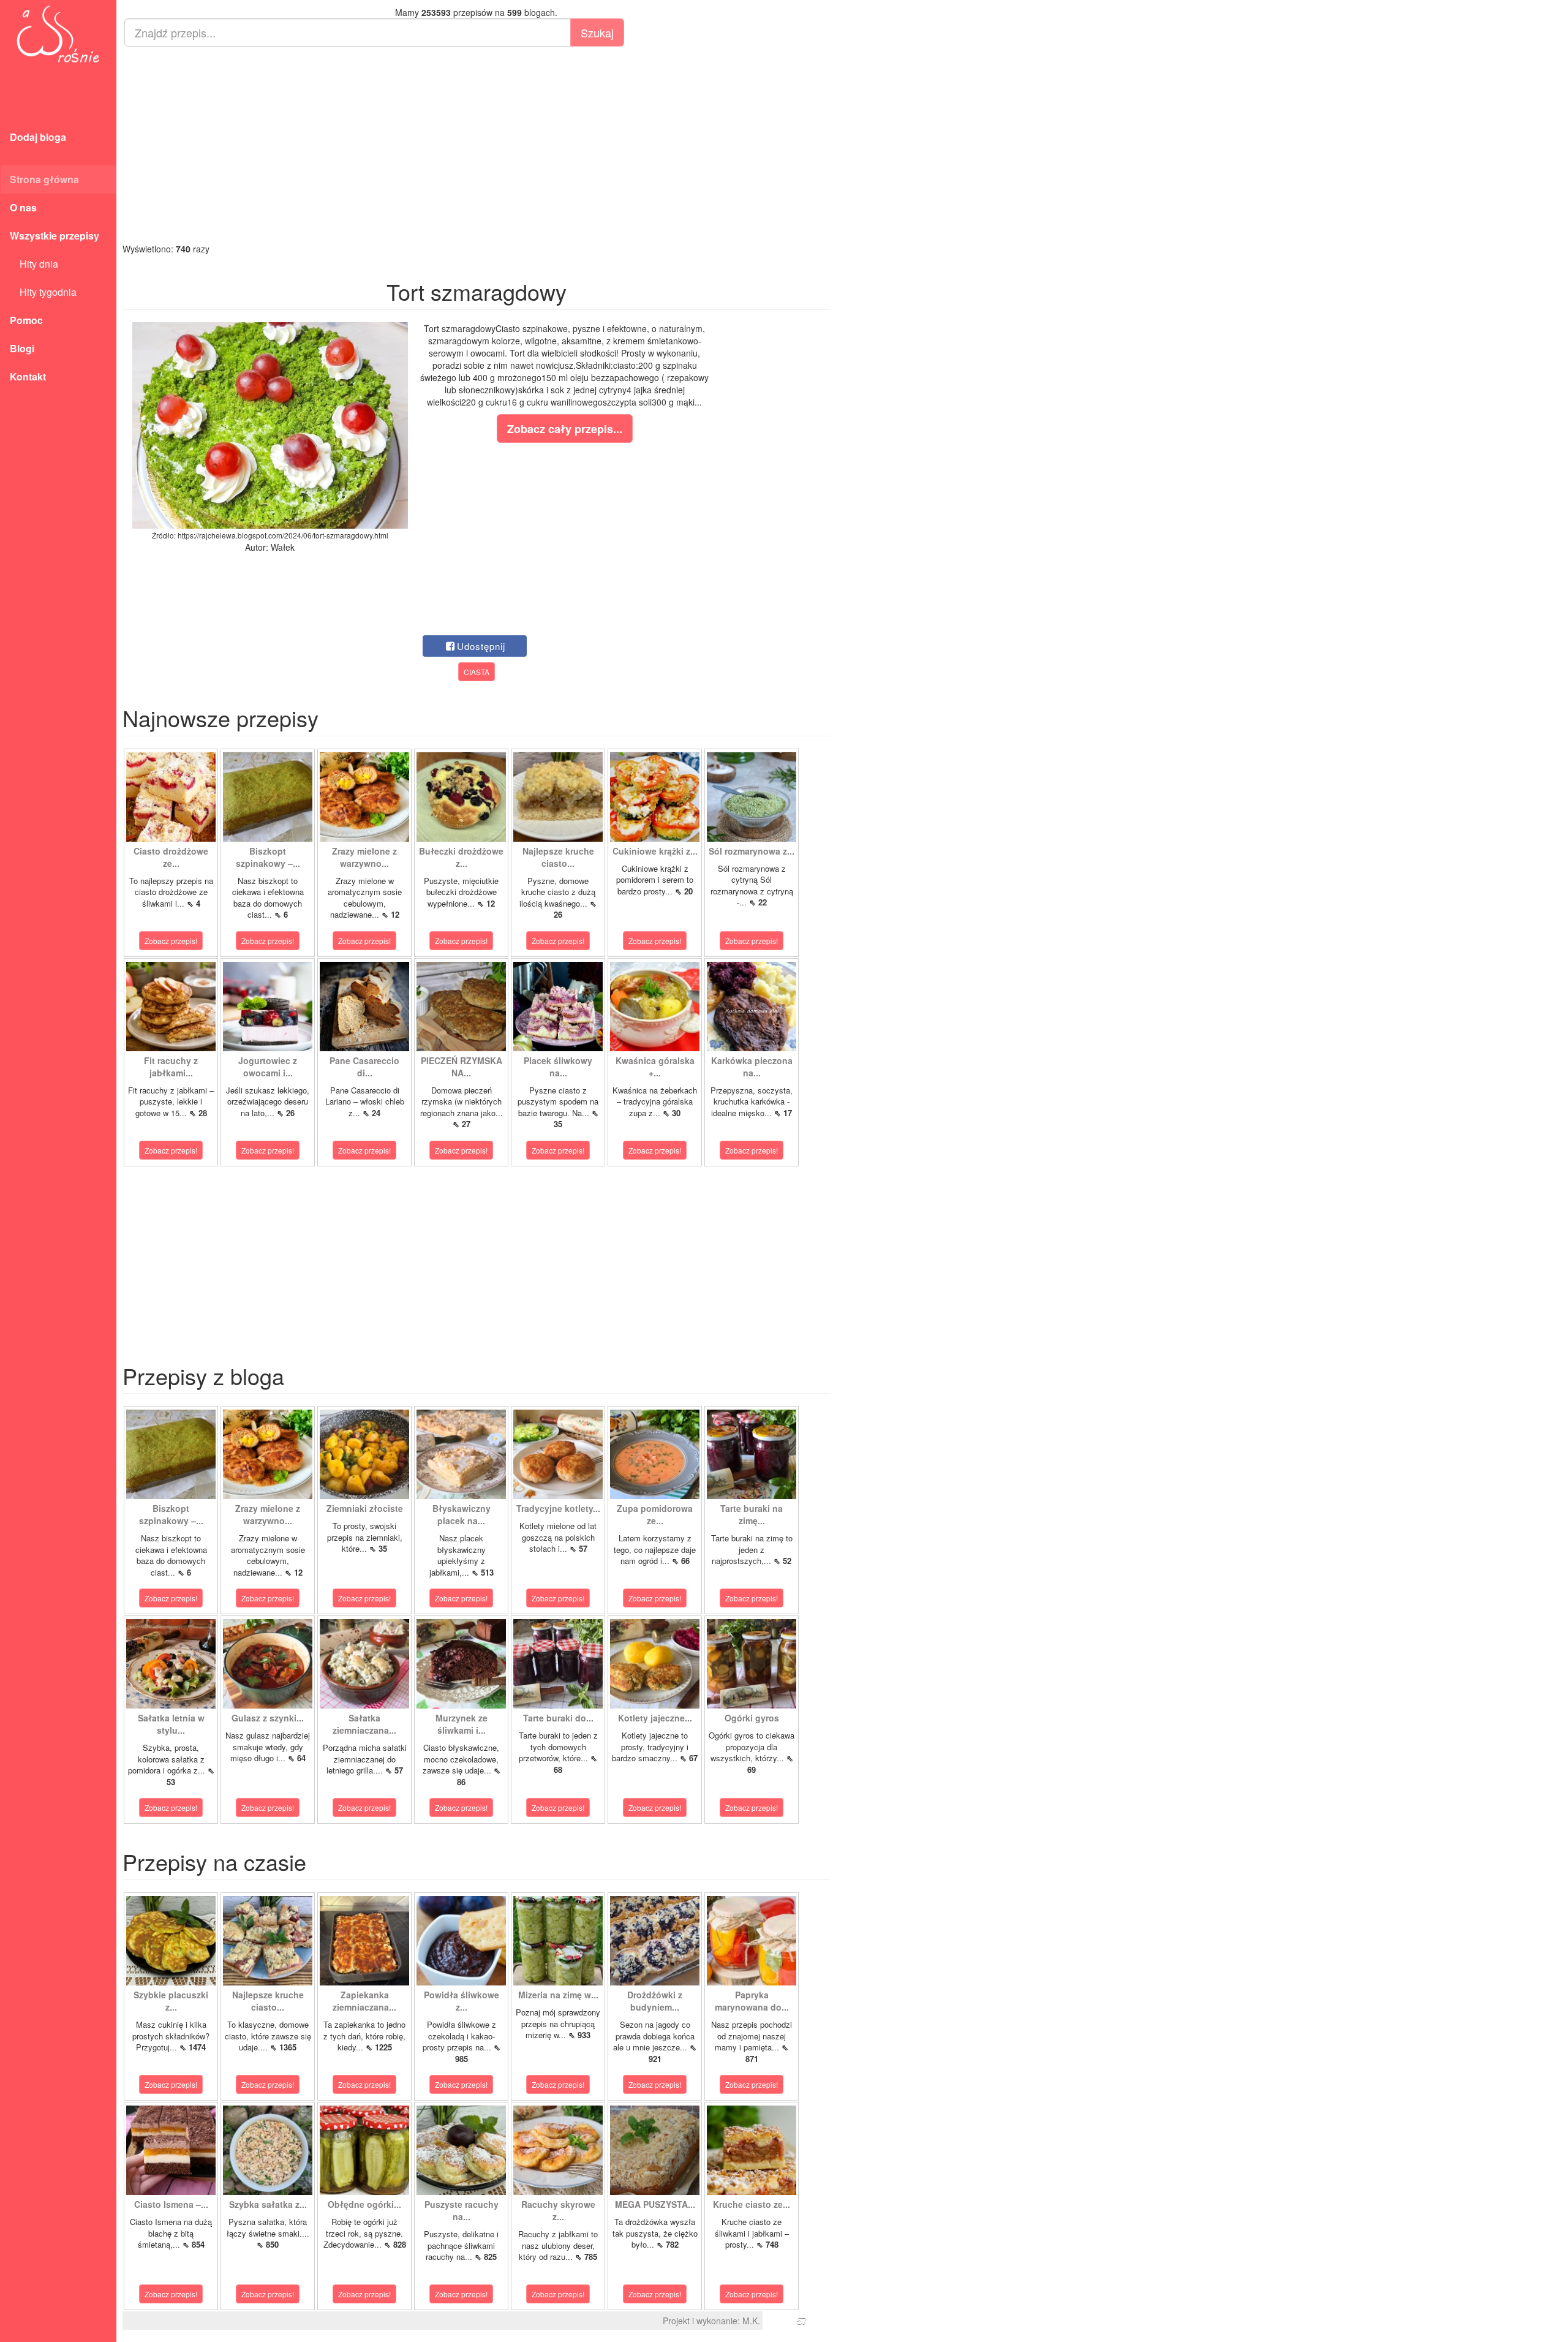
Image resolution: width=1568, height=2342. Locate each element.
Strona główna (44, 179)
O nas (23, 207)
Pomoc (26, 320)
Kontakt (28, 376)
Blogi (22, 348)
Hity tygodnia (43, 292)
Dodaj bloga (38, 137)
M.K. (751, 2321)
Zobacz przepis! (171, 941)
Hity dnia (34, 264)
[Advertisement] (476, 145)
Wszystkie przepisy (55, 236)
